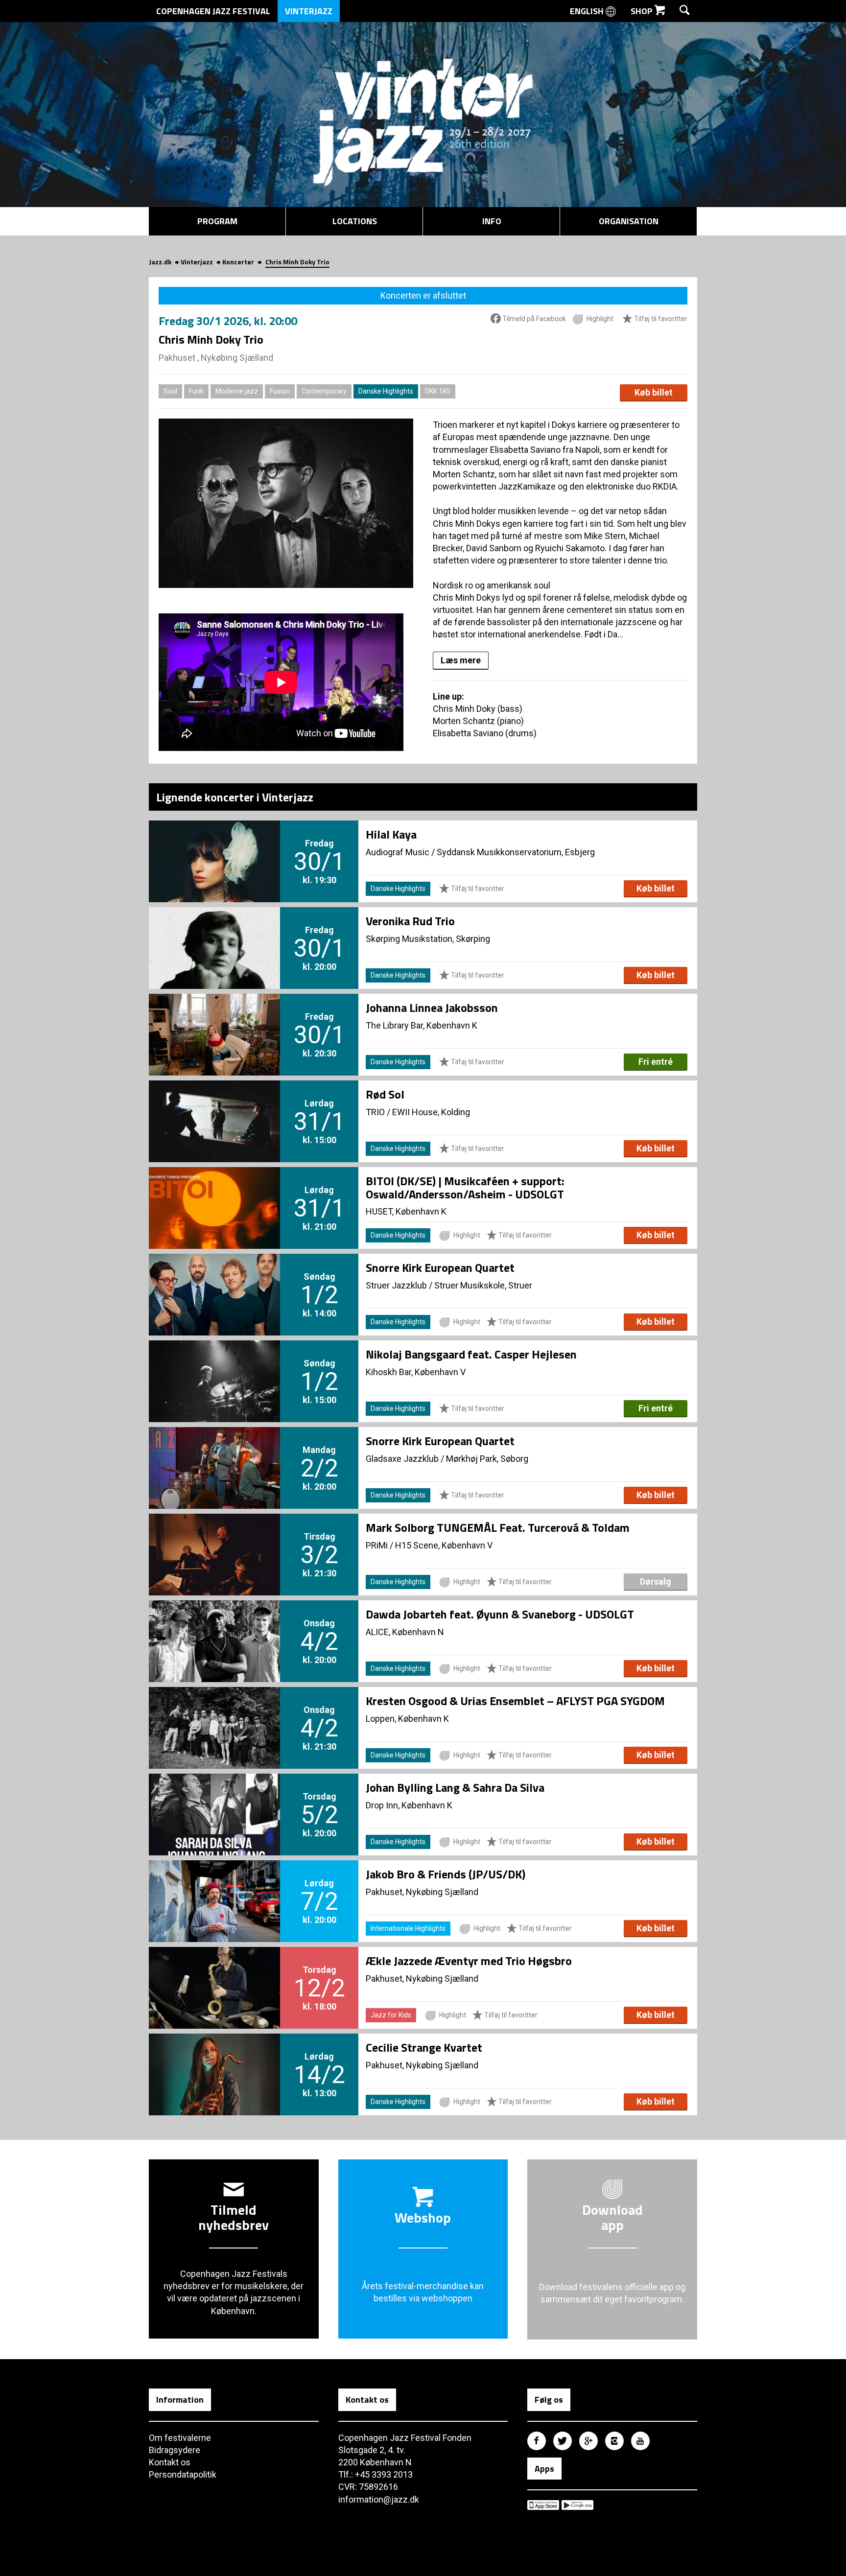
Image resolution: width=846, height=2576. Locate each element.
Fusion (280, 391)
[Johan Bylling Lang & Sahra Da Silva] (214, 1798)
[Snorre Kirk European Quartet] (214, 1278)
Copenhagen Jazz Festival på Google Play (577, 2505)
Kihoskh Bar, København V (416, 1372)
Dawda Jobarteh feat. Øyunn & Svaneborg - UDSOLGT (500, 1614)
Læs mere (461, 660)
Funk (196, 391)
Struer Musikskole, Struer (483, 1285)
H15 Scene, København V (444, 1545)
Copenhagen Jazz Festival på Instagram (614, 2441)
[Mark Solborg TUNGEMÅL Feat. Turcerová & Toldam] (214, 1538)
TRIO (375, 1112)
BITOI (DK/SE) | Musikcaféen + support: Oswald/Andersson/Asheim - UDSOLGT (465, 1187)
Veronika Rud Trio (410, 921)
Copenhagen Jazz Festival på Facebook (537, 2441)
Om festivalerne (180, 2438)
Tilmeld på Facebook (533, 319)
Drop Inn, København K (409, 1805)
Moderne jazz (237, 391)
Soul (170, 391)
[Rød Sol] (214, 1105)
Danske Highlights (386, 391)
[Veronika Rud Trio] (214, 932)
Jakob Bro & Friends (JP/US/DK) (446, 1874)
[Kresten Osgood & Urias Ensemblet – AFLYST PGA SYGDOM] (214, 1711)
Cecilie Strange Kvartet (424, 2047)
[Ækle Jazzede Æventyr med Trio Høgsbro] (214, 1971)
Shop (643, 11)
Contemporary (324, 391)
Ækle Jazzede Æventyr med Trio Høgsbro (469, 1961)
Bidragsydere (175, 2450)
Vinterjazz (309, 11)
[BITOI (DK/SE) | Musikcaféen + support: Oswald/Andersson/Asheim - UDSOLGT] (214, 1192)
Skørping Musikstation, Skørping (428, 939)
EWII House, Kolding (431, 1112)
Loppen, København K (407, 1719)
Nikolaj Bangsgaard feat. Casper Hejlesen (471, 1354)
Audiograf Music (398, 852)
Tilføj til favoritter (660, 319)
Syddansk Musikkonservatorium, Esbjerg (516, 852)
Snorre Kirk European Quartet (440, 1267)
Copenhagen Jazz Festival (213, 11)
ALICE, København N (405, 1632)
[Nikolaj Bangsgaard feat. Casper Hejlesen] (214, 1365)
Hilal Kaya (391, 834)
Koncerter (238, 262)
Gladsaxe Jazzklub (402, 1459)
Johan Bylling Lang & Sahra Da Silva (455, 1787)
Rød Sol (385, 1094)
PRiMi (377, 1545)
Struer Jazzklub (396, 1285)
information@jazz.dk (379, 2499)
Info (492, 221)
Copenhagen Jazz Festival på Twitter (563, 2441)
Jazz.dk (160, 262)
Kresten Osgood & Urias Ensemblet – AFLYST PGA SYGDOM (515, 1701)
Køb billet (654, 392)
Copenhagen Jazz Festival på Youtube (640, 2441)
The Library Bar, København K (422, 1025)
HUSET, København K (406, 1211)
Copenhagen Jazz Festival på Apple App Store (543, 2505)
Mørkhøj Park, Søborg (487, 1459)
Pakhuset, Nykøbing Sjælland (422, 1892)
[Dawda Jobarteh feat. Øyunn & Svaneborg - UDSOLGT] (214, 1625)
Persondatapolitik (183, 2474)
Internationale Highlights (408, 1928)
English (588, 11)
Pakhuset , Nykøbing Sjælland (216, 358)
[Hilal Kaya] (214, 845)
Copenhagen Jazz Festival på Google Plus (588, 2441)
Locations (355, 221)
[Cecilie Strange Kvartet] (214, 2058)
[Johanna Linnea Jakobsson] (214, 1018)
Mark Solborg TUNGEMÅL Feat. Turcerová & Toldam (498, 1527)
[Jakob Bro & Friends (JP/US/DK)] (214, 1885)
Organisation (629, 221)
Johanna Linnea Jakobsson (432, 1007)
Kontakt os (170, 2462)
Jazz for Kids (391, 2015)
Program (217, 221)
